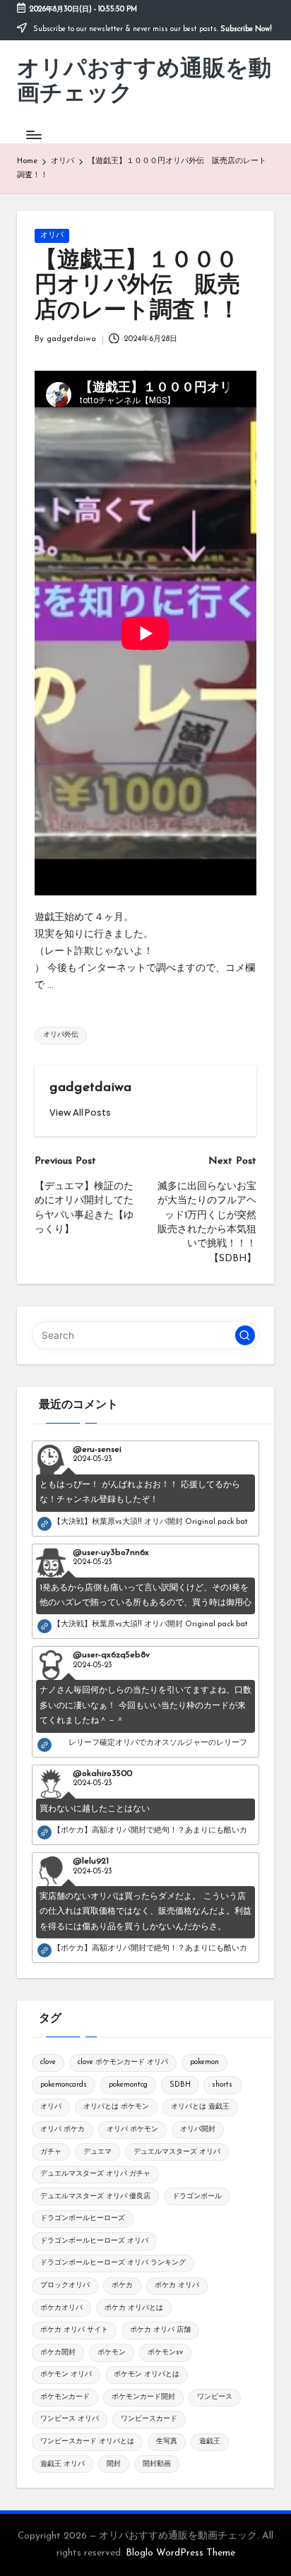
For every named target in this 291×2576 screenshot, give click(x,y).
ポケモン (112, 2353)
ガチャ (51, 2152)
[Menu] (33, 135)
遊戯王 (210, 2441)
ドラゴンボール (197, 2196)
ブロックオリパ (65, 2285)
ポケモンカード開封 (143, 2397)
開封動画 (157, 2464)
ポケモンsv (165, 2353)
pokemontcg (128, 2085)
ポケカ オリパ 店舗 (160, 2330)
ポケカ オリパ (177, 2285)
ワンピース (215, 2397)
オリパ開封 (198, 2129)
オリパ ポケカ (63, 2129)
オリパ (52, 235)
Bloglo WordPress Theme (180, 2553)
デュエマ (97, 2152)
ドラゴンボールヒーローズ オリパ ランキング (113, 2263)
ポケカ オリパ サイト (74, 2330)
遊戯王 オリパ (63, 2464)
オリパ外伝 (61, 1035)
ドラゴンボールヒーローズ (83, 2218)
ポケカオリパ (61, 2308)
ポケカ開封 (58, 2353)
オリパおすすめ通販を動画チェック (144, 82)
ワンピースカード (149, 2419)
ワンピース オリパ (70, 2419)
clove (48, 2062)
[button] (80, 1113)
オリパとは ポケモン (116, 2107)
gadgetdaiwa (90, 1088)
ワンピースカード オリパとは (87, 2441)
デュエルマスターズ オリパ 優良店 (95, 2196)
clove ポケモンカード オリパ (123, 2062)
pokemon (204, 2062)
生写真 (167, 2441)
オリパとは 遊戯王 (200, 2107)
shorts (222, 2085)
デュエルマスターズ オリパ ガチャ (95, 2174)
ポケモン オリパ (66, 2374)
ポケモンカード (65, 2397)
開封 (114, 2464)
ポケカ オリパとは (134, 2308)
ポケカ (122, 2285)
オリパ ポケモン (132, 2129)
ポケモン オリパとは (147, 2374)
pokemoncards (64, 2085)
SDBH (180, 2085)
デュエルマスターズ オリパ (177, 2152)
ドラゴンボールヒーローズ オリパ (94, 2241)
